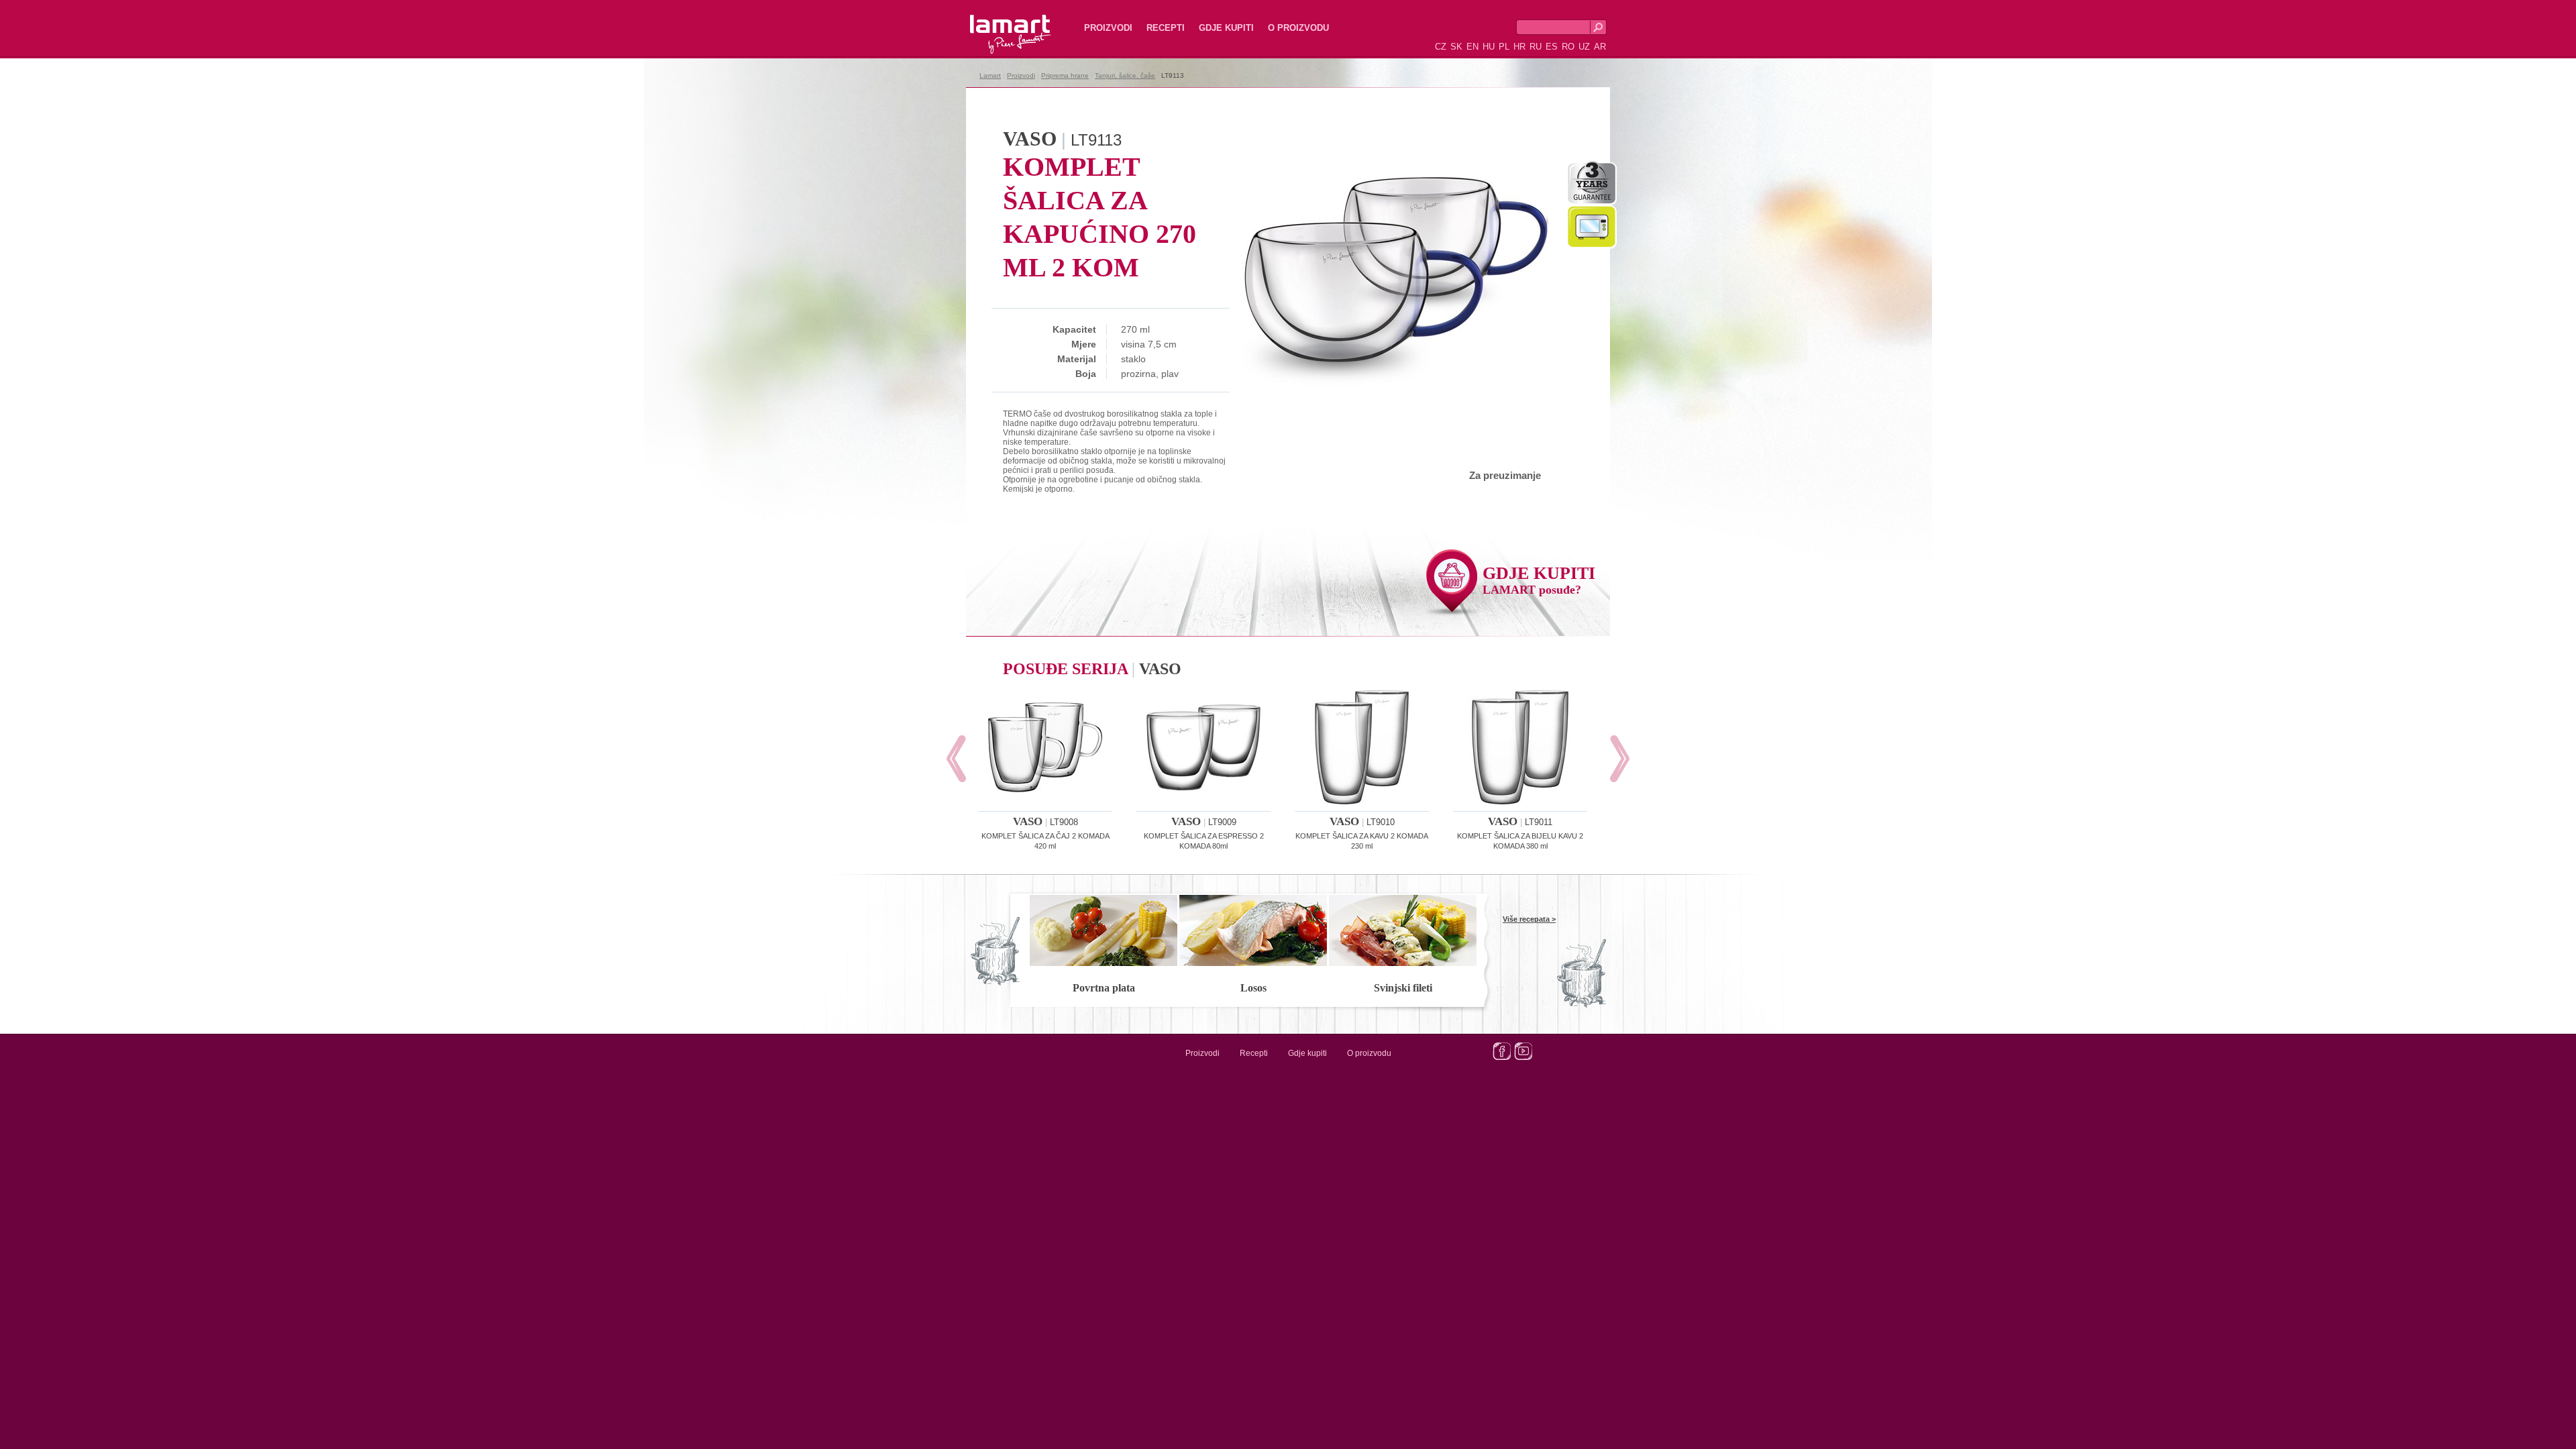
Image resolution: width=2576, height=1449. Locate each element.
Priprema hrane (1065, 75)
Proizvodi (1108, 28)
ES (1552, 47)
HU (1489, 47)
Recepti (1166, 28)
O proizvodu (1298, 28)
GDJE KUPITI (1539, 580)
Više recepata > (1529, 919)
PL (1504, 47)
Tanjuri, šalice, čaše (1125, 75)
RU (1536, 47)
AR (1600, 47)
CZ (1441, 47)
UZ (1584, 47)
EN (1472, 47)
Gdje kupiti (1226, 28)
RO (1568, 47)
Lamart (996, 23)
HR (1519, 47)
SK (1456, 47)
